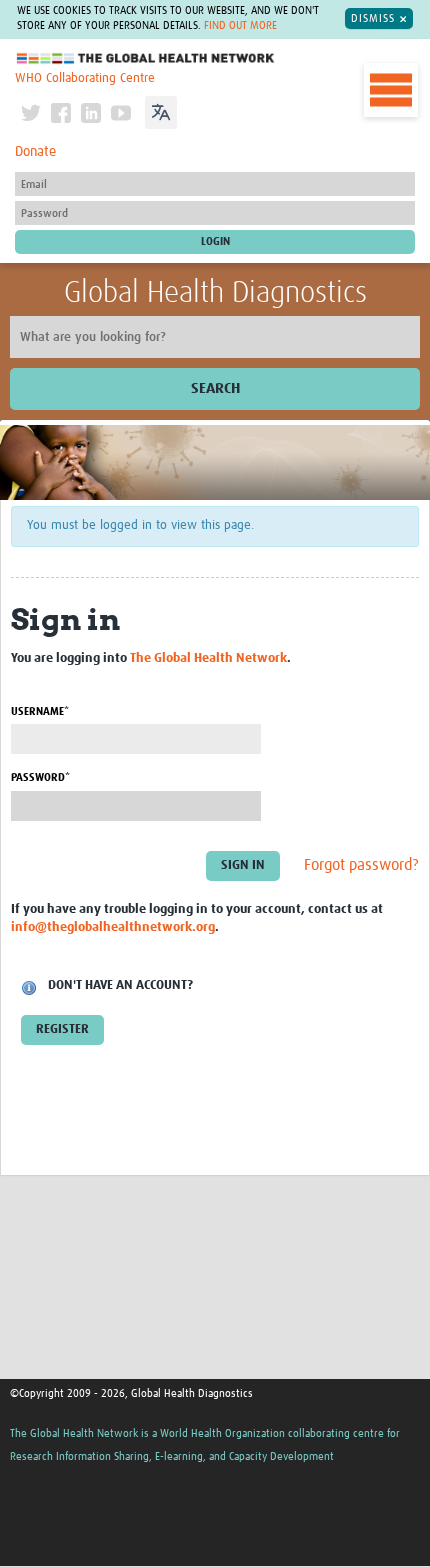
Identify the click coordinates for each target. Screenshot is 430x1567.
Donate (35, 152)
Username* (40, 711)
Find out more (240, 26)
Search (215, 388)
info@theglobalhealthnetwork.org (113, 927)
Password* (40, 777)
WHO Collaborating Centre (85, 78)
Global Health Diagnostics (215, 293)
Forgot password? (361, 865)
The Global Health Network (146, 58)
